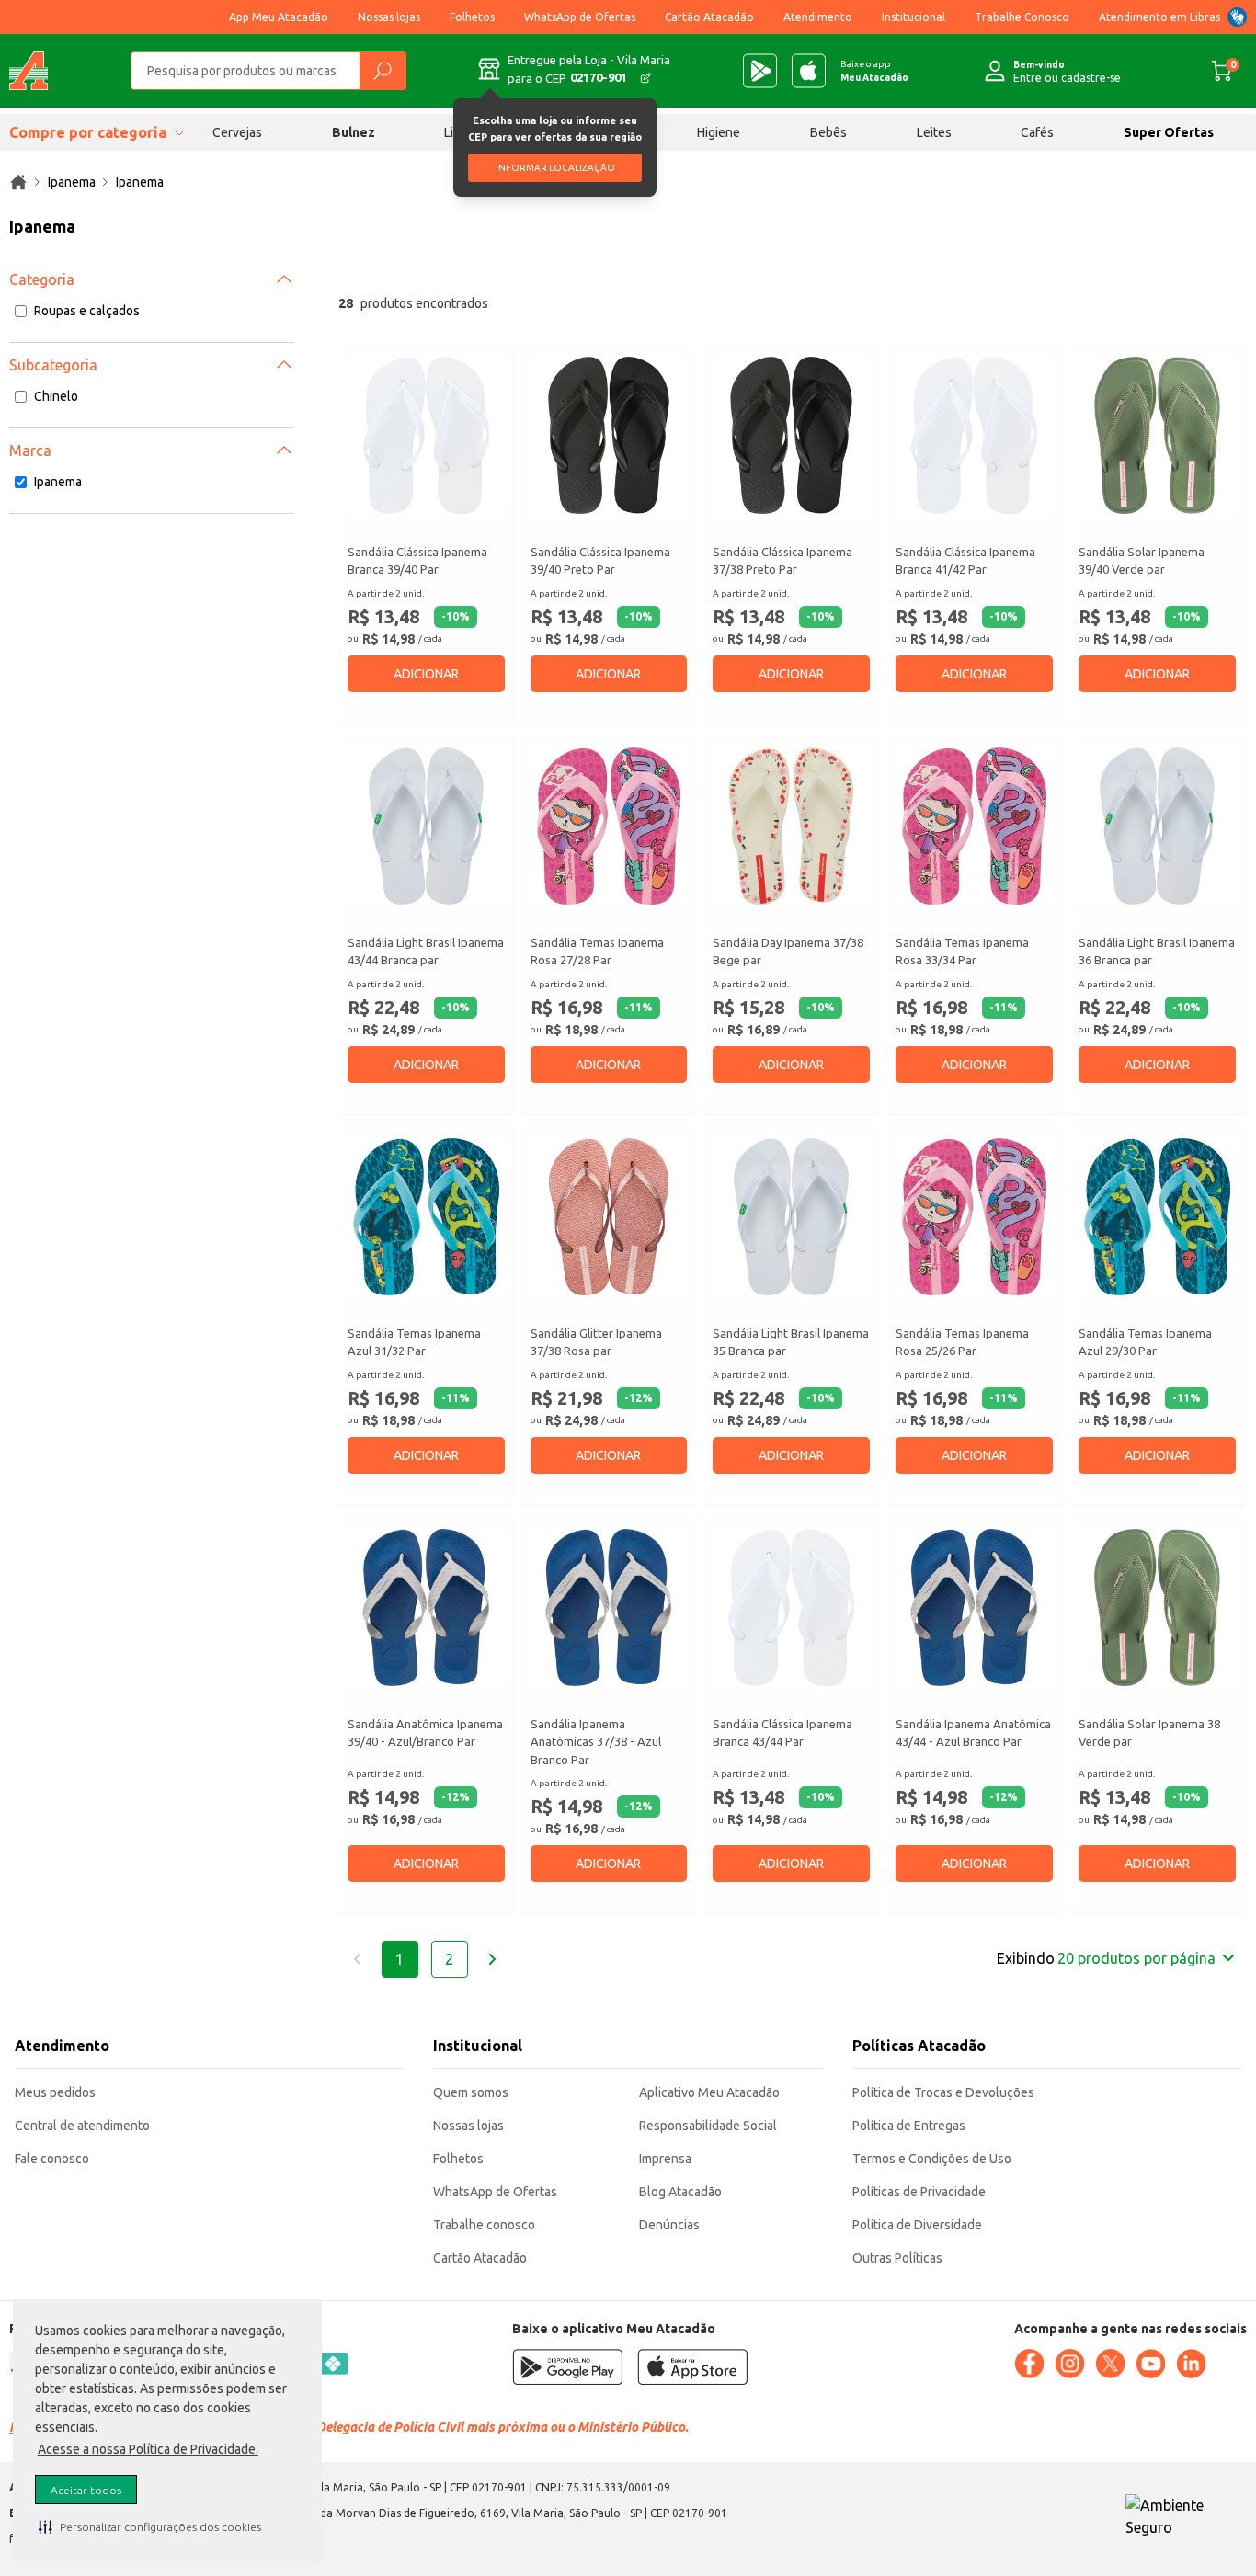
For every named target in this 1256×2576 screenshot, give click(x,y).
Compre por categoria (88, 132)
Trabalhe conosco (484, 2225)
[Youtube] (1150, 2364)
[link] (18, 182)
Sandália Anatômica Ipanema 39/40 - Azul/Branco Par (425, 1733)
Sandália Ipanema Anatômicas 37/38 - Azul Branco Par (596, 1742)
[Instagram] (1069, 2364)
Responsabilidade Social (708, 2126)
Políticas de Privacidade (919, 2192)
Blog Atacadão (680, 2192)
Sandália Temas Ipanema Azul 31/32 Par (414, 1342)
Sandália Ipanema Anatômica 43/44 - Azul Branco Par (973, 1733)
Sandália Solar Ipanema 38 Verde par (1149, 1733)
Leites (934, 132)
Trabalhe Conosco (1022, 17)
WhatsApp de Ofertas (580, 17)
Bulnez (354, 132)
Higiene (719, 132)
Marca (30, 450)
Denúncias (669, 2225)
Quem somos (471, 2092)
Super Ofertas (1169, 132)
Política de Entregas (909, 2126)
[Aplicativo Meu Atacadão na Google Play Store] (760, 71)
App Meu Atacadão (279, 17)
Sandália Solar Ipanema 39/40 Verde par (1142, 561)
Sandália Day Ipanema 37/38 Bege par (788, 952)
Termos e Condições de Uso (932, 2159)
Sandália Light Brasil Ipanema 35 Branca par (791, 1342)
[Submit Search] (383, 71)
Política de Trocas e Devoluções (943, 2092)
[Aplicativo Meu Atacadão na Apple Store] (809, 71)
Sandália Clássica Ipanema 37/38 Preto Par (782, 561)
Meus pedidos (55, 2092)
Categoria (42, 279)
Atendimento (818, 17)
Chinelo (56, 396)
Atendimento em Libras (1159, 17)
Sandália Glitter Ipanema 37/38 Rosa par (596, 1342)
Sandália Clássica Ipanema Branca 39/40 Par (417, 561)
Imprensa (665, 2159)
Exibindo (1106, 1958)
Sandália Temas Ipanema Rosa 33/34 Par (962, 952)
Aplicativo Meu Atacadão (709, 2092)
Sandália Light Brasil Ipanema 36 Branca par (1157, 952)
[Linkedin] (1191, 2364)
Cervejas (237, 132)
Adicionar (426, 674)
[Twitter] (1110, 2364)
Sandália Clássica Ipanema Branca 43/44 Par (782, 1733)
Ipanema (58, 482)
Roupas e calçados (87, 311)
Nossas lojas (389, 17)
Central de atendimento (82, 2126)
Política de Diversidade (917, 2225)
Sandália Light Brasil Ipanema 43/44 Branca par (426, 952)
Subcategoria (53, 365)
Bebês (828, 132)
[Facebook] (1029, 2364)
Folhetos (472, 17)
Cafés (1037, 132)
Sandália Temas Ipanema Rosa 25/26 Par (962, 1342)
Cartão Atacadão (709, 17)
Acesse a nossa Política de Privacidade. (148, 2449)
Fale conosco (52, 2159)
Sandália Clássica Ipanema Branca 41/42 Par (965, 561)
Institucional (913, 17)
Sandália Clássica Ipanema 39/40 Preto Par (600, 561)
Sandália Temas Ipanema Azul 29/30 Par (1145, 1342)
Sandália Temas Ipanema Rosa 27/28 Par (597, 952)
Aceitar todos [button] (86, 2490)
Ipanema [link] (72, 182)
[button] (150, 2526)
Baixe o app (874, 71)
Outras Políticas (897, 2258)
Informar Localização (555, 168)
